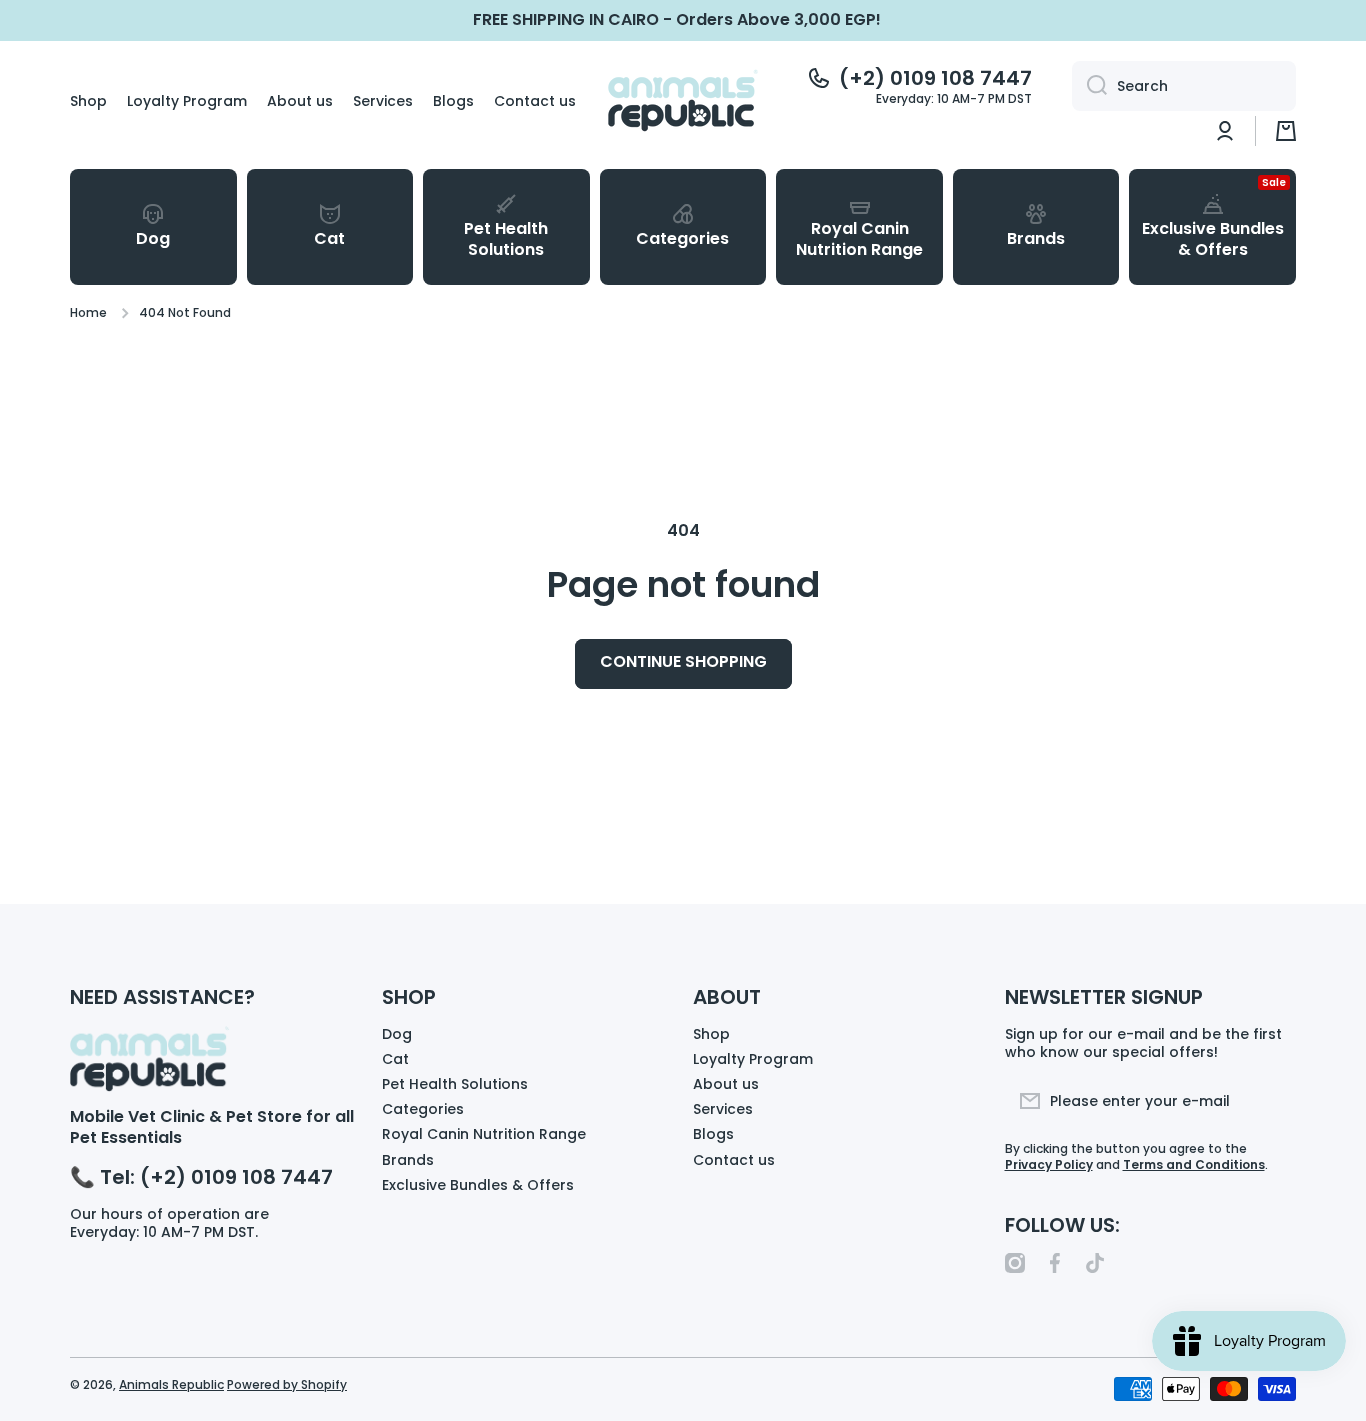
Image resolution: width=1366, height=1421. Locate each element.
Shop (711, 1033)
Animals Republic (171, 1384)
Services (723, 1108)
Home (88, 313)
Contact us (734, 1159)
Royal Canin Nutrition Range (484, 1133)
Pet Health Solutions (455, 1083)
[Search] (1089, 86)
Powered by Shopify (287, 1384)
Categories (423, 1108)
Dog (397, 1033)
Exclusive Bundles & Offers (478, 1184)
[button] (1286, 131)
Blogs (713, 1133)
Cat (395, 1058)
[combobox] (1184, 86)
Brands (408, 1159)
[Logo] (683, 100)
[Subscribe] (1271, 1101)
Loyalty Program (753, 1058)
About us (726, 1083)
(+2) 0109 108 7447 (935, 78)
